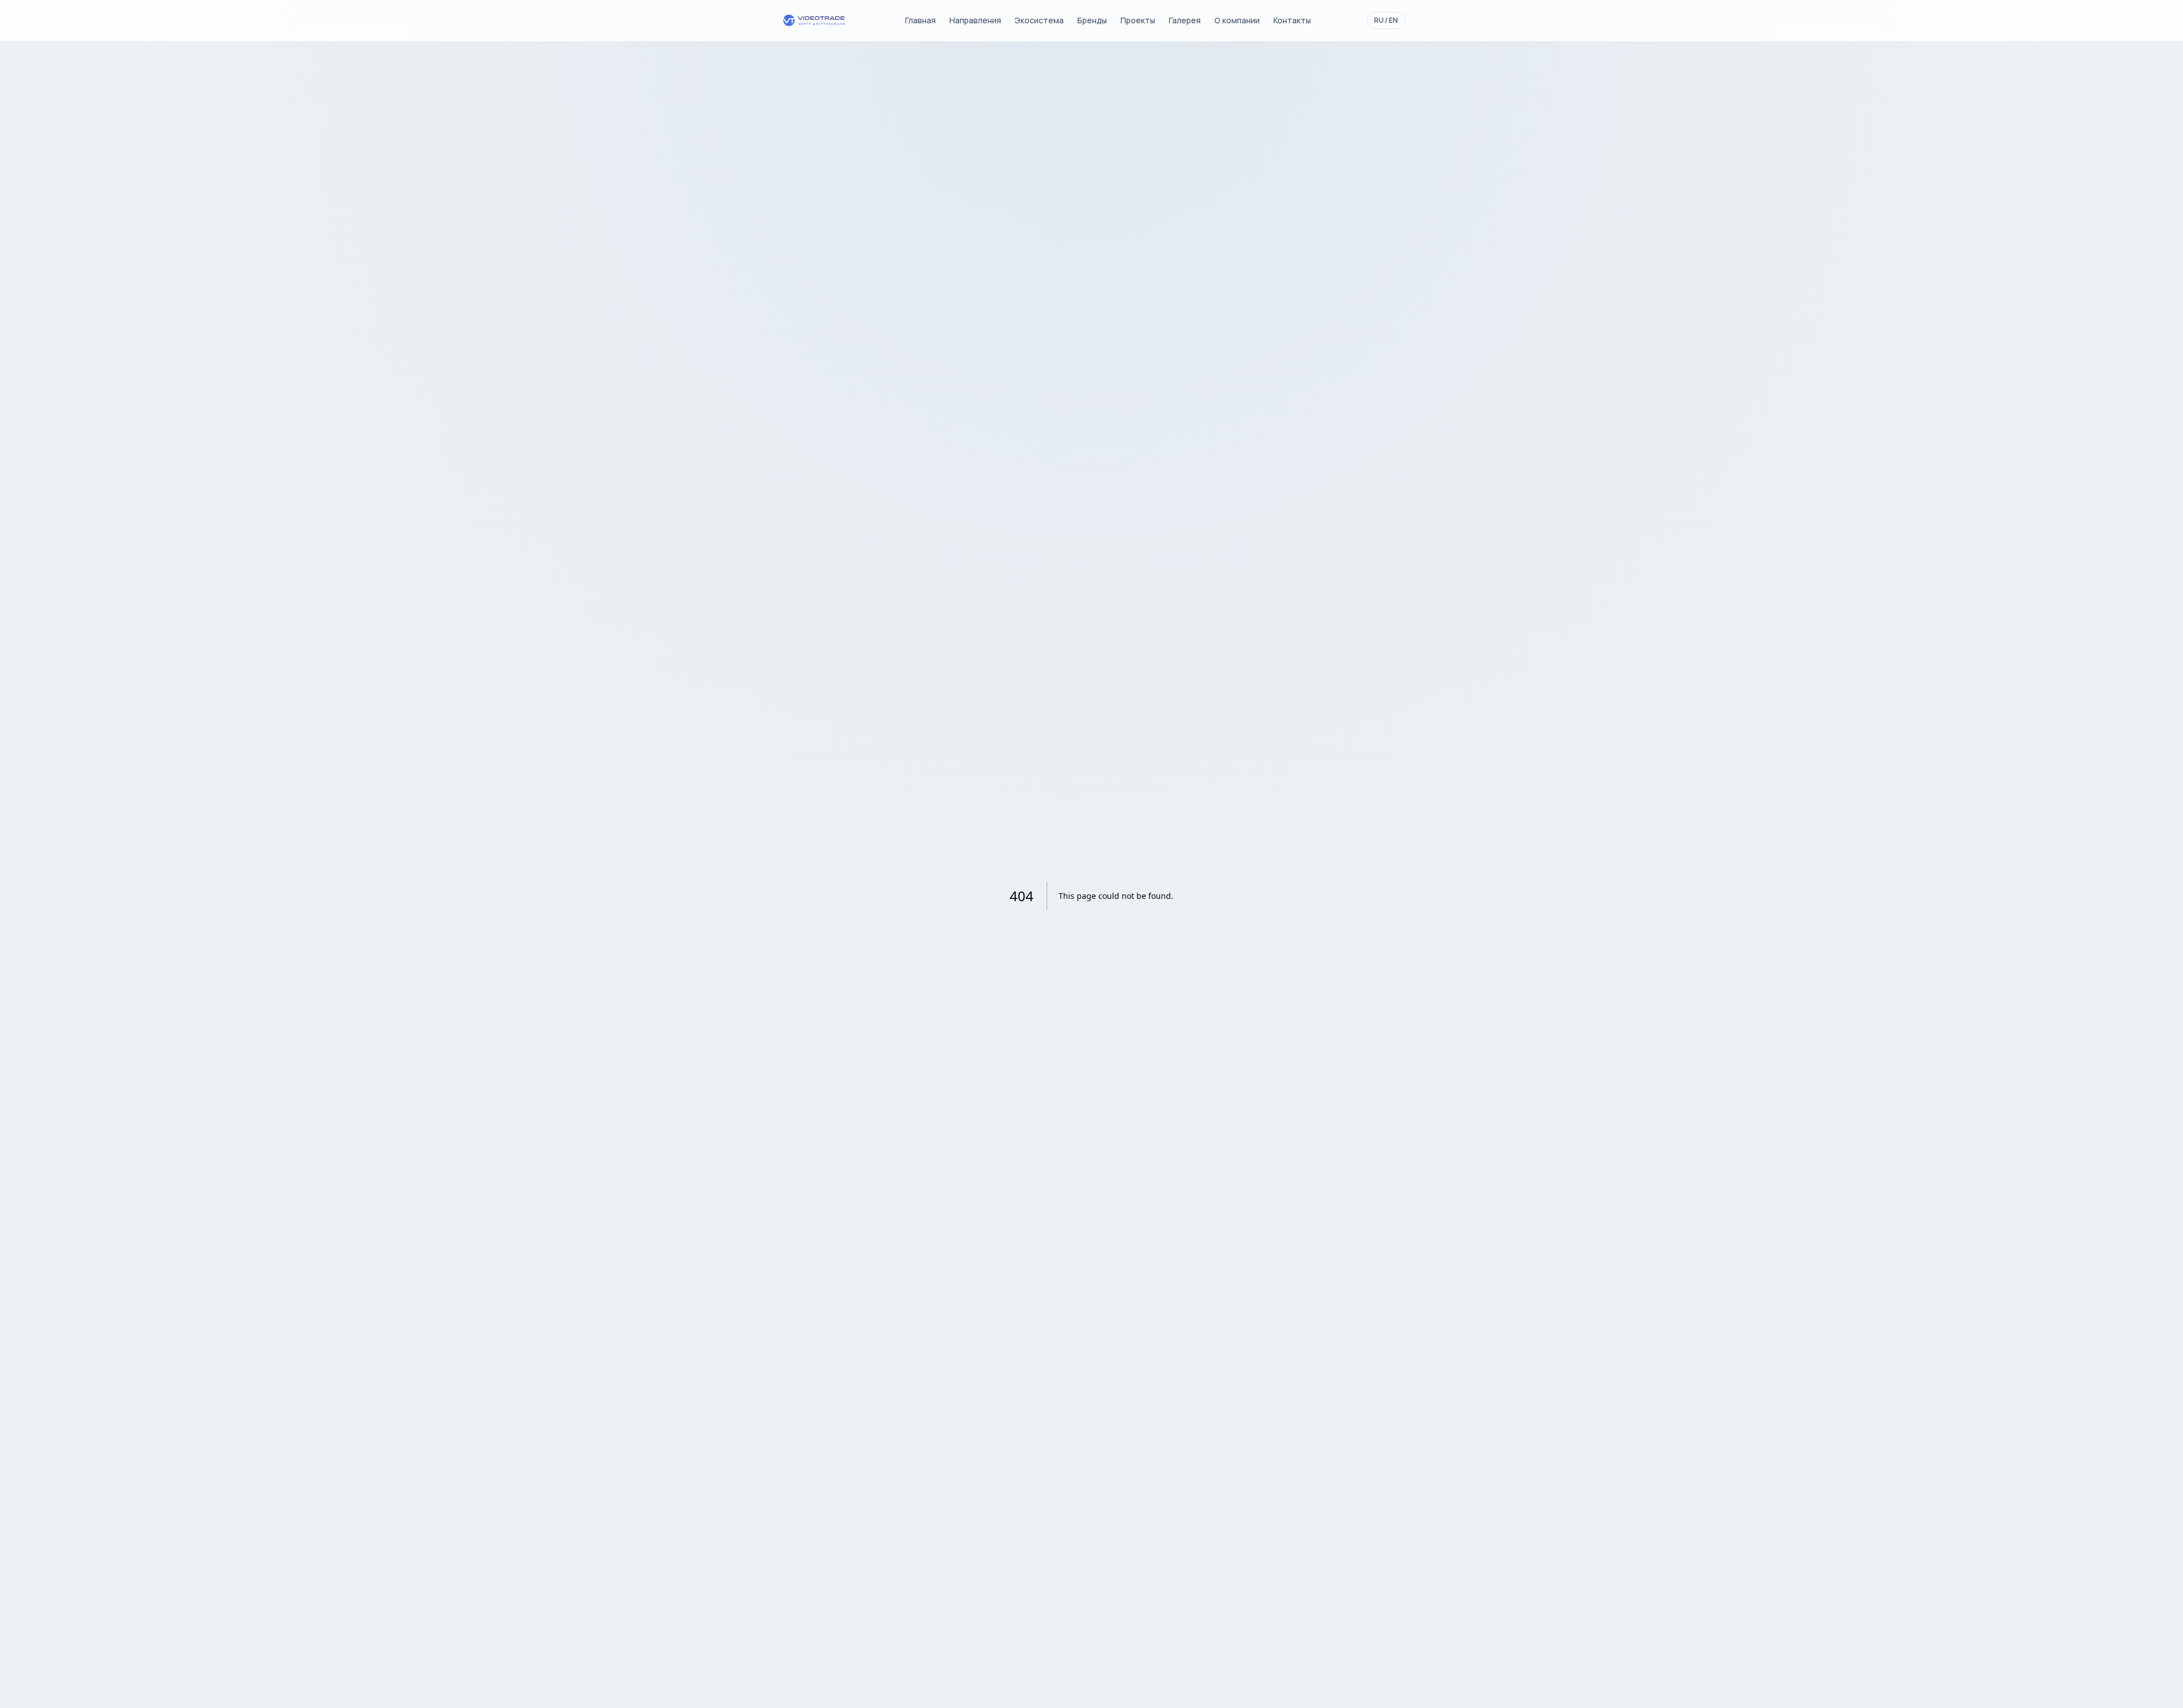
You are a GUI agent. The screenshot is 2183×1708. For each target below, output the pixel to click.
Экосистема (1039, 20)
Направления (975, 20)
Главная (920, 20)
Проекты (1138, 20)
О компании (1237, 20)
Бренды (1092, 20)
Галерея (1185, 20)
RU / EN (1386, 20)
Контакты (1292, 20)
